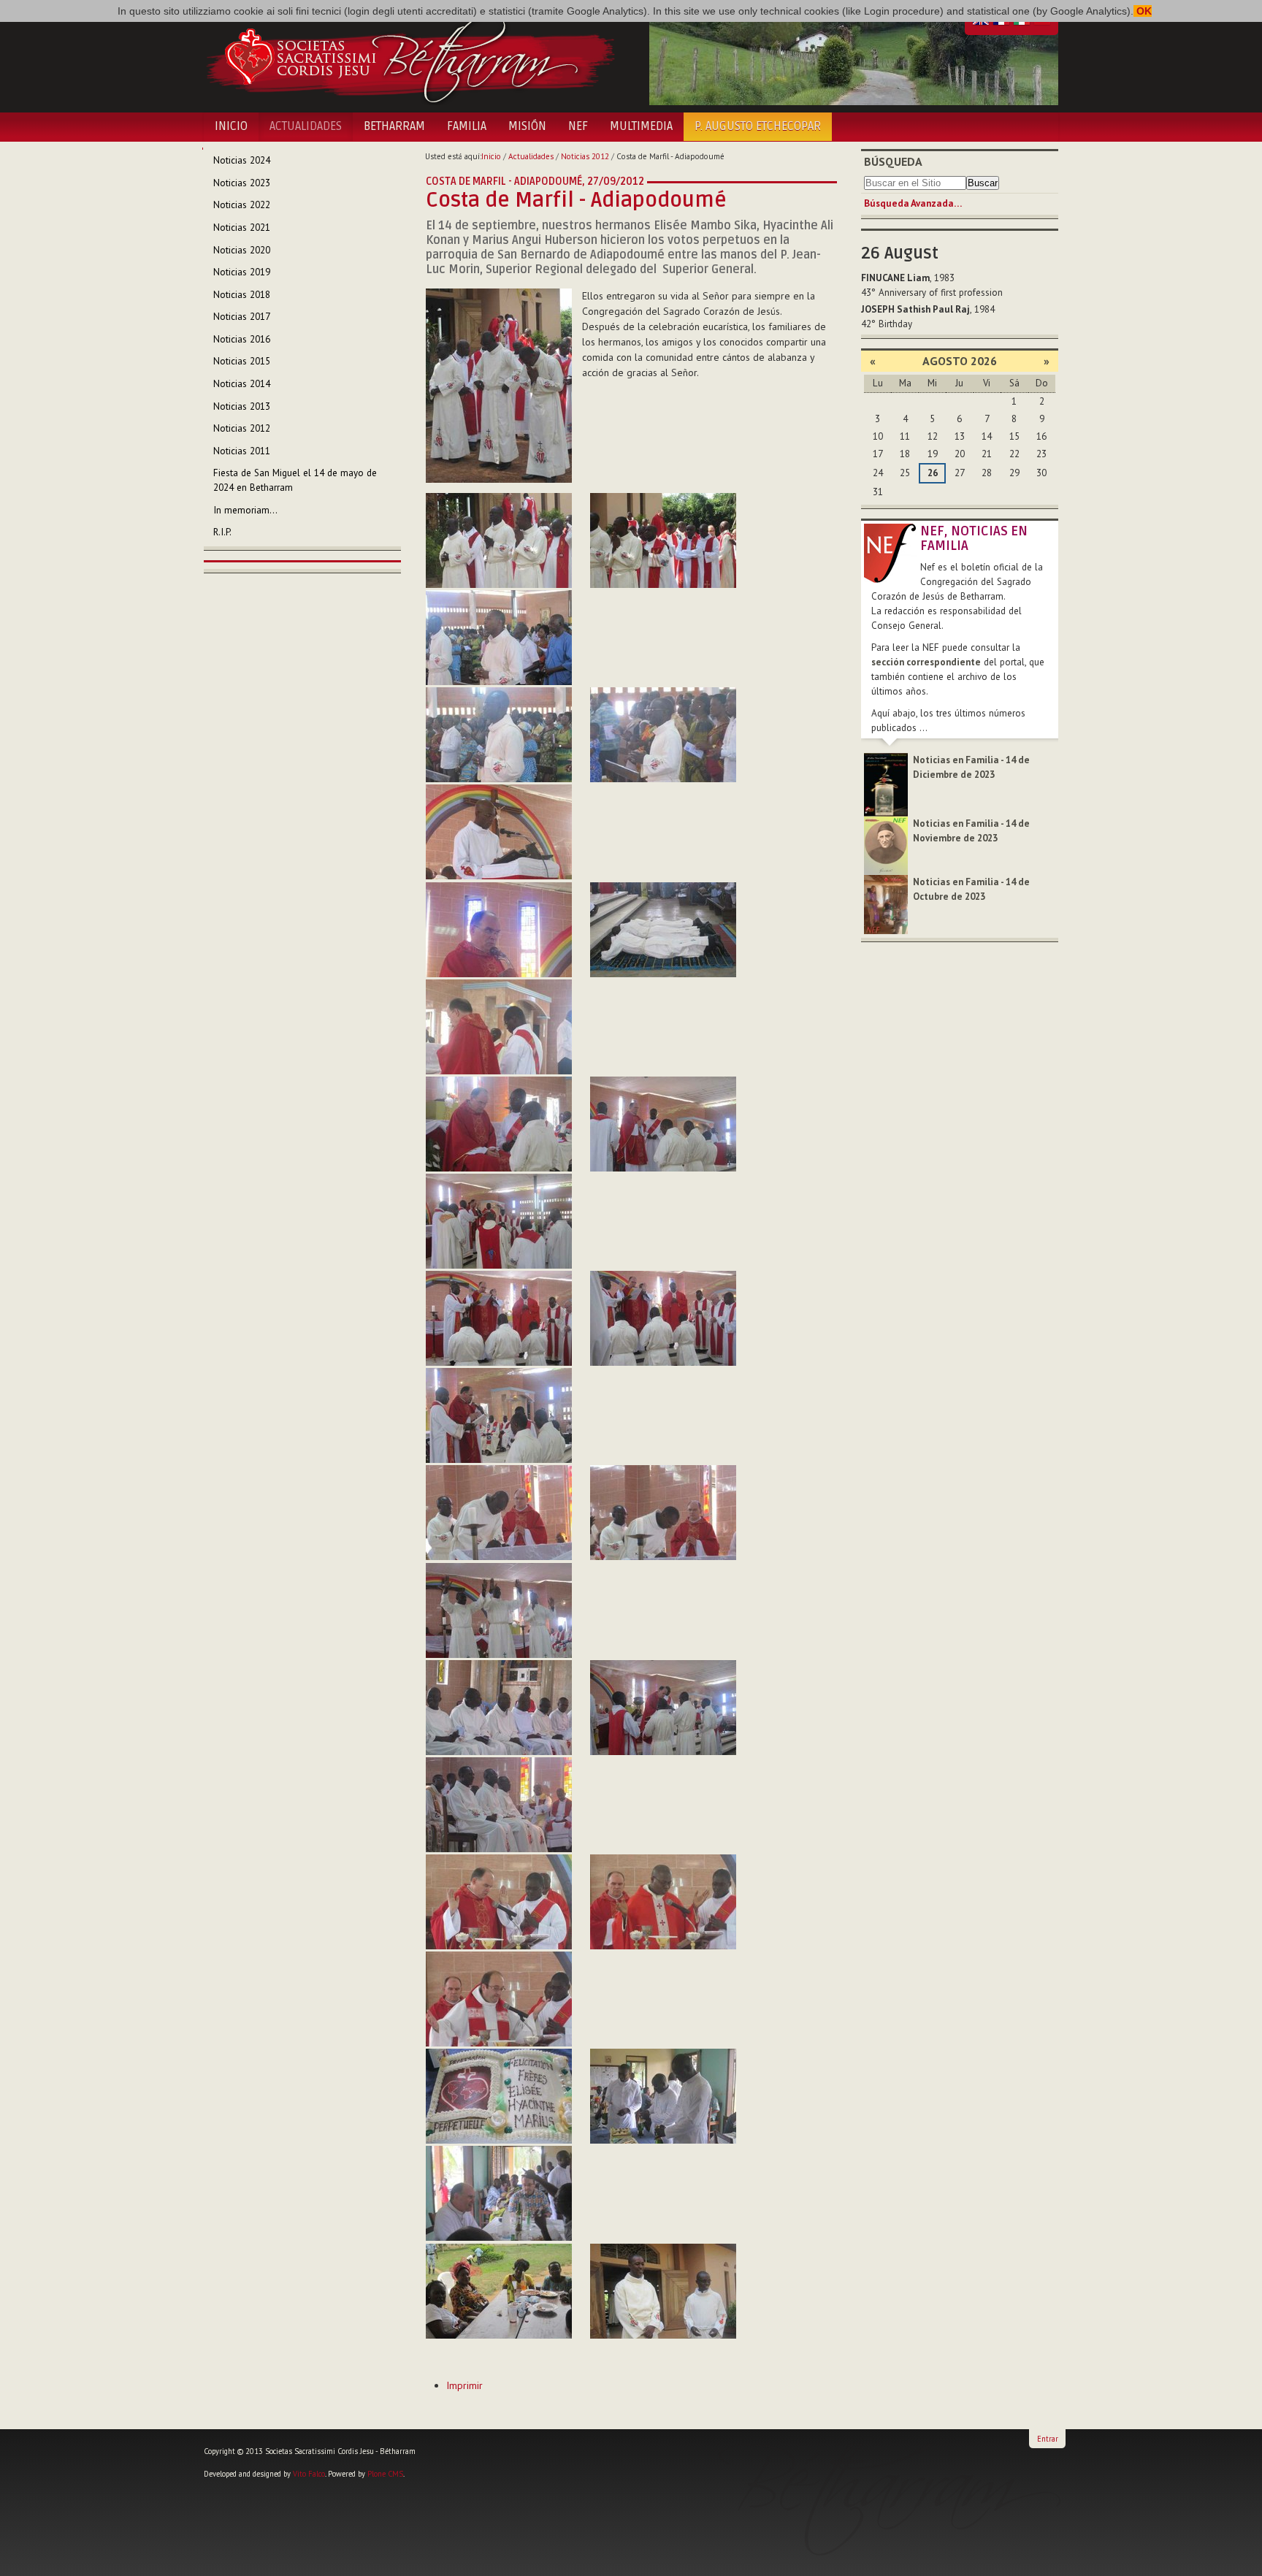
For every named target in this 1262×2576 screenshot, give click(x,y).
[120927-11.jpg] (499, 1124)
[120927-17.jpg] (499, 1513)
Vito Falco (309, 2474)
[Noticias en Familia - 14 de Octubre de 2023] (886, 904)
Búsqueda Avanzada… (913, 203)
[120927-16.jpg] (499, 1415)
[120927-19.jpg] (499, 1610)
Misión (527, 126)
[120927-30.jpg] (663, 2291)
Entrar (1048, 2439)
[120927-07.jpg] (499, 832)
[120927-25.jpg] (499, 1999)
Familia (467, 126)
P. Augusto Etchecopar (758, 126)
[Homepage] (410, 57)
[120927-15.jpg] (663, 1318)
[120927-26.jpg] (499, 2096)
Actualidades (306, 126)
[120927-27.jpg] (663, 2096)
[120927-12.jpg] (663, 1124)
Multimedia (641, 126)
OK (1143, 11)
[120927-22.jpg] (499, 1805)
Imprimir (464, 2385)
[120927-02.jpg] (499, 540)
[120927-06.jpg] (663, 735)
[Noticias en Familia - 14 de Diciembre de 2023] (886, 784)
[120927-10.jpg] (499, 1027)
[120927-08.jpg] (499, 930)
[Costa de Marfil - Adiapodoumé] (499, 385)
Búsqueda (893, 161)
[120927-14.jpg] (499, 1318)
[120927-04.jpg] (499, 638)
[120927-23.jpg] (499, 1902)
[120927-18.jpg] (663, 1513)
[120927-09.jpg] (663, 930)
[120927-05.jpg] (499, 735)
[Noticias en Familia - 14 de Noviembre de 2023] (886, 845)
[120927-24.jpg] (663, 1902)
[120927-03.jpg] (663, 540)
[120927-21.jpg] (663, 1708)
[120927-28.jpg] (499, 2193)
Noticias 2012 (585, 156)
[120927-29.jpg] (499, 2291)
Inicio (231, 126)
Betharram (394, 126)
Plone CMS (385, 2474)
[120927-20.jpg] (499, 1708)
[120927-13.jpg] (499, 1221)
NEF (578, 126)
